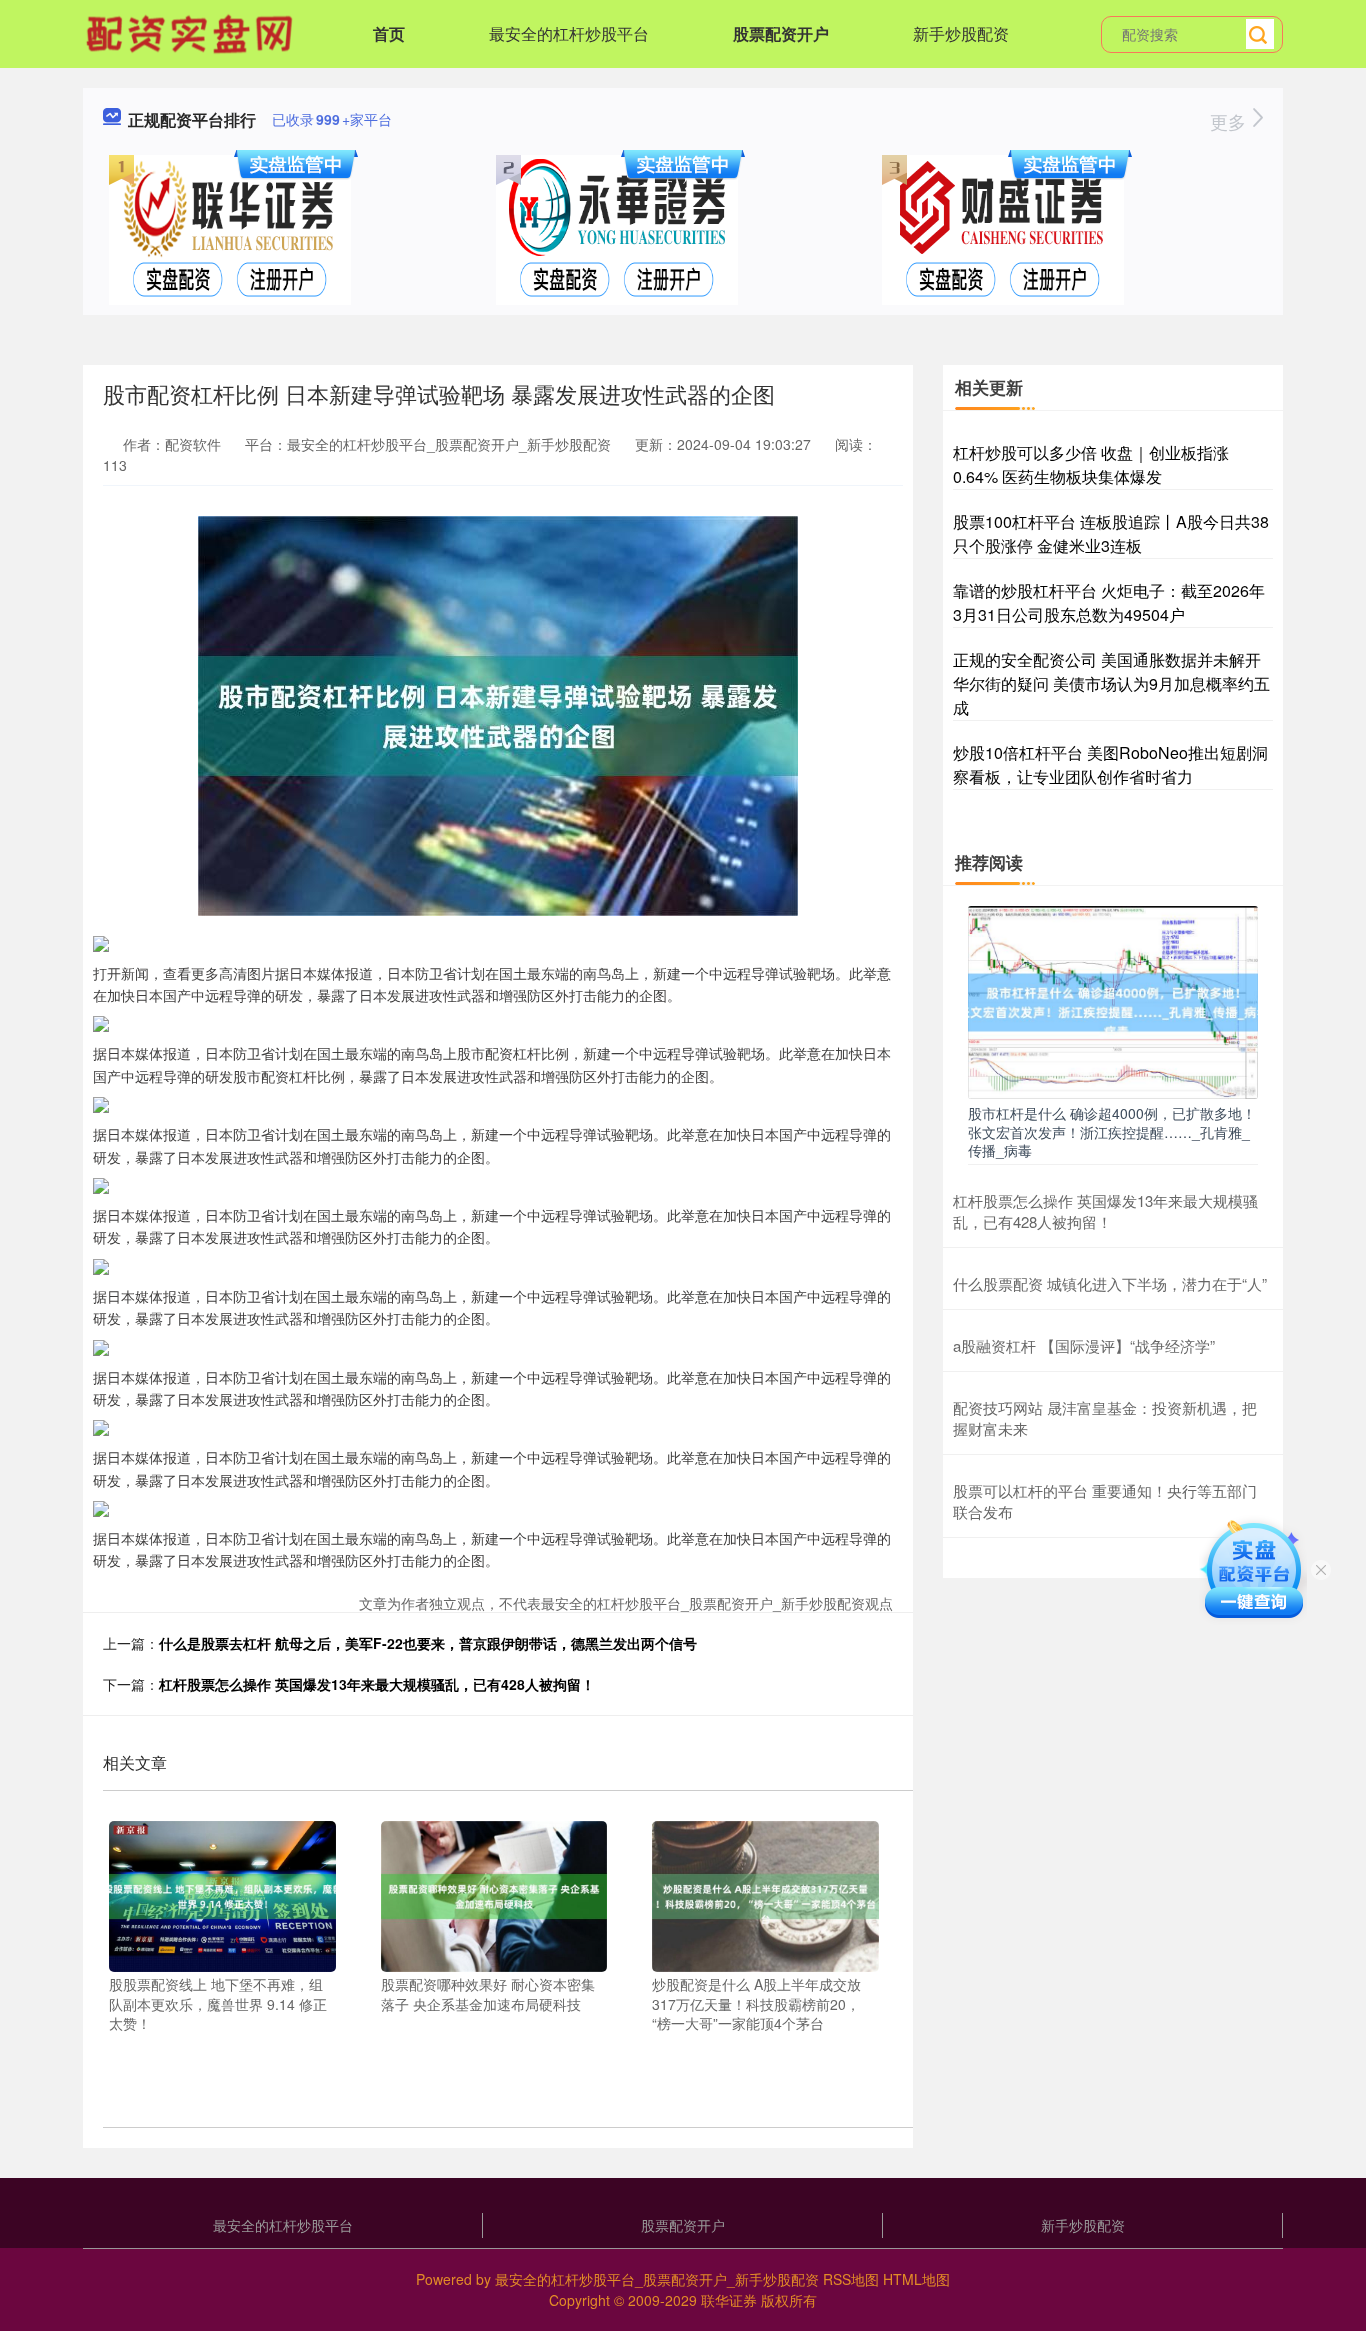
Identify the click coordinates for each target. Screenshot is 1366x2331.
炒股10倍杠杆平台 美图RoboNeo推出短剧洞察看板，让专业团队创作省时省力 (1110, 764)
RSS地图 (851, 2279)
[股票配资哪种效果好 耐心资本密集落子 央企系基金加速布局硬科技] (494, 1894)
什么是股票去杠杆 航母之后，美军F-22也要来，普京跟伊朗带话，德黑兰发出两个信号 (428, 1643)
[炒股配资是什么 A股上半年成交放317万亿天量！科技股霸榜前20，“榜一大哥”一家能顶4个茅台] (765, 1894)
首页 (389, 33)
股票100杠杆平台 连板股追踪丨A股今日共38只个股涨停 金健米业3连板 (1111, 533)
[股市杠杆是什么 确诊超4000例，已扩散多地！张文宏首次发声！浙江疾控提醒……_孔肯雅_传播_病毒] (1113, 1000)
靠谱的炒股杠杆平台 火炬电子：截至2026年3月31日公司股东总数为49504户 (1109, 602)
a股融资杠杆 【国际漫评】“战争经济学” (1084, 1345)
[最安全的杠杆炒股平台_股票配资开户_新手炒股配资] (192, 32)
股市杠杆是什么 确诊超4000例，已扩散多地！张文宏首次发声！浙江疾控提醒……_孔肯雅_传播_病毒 (1112, 1131)
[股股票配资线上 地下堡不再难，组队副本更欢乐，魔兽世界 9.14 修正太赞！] (222, 1894)
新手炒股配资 (961, 33)
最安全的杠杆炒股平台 (569, 33)
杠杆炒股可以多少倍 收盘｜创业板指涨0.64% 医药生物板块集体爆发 (1091, 464)
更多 (1230, 121)
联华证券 (729, 2300)
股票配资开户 (781, 33)
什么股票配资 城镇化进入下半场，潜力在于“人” (1110, 1283)
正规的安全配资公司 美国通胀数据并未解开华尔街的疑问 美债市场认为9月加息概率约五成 (1111, 683)
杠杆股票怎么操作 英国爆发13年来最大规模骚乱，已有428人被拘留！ (377, 1684)
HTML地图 (916, 2279)
